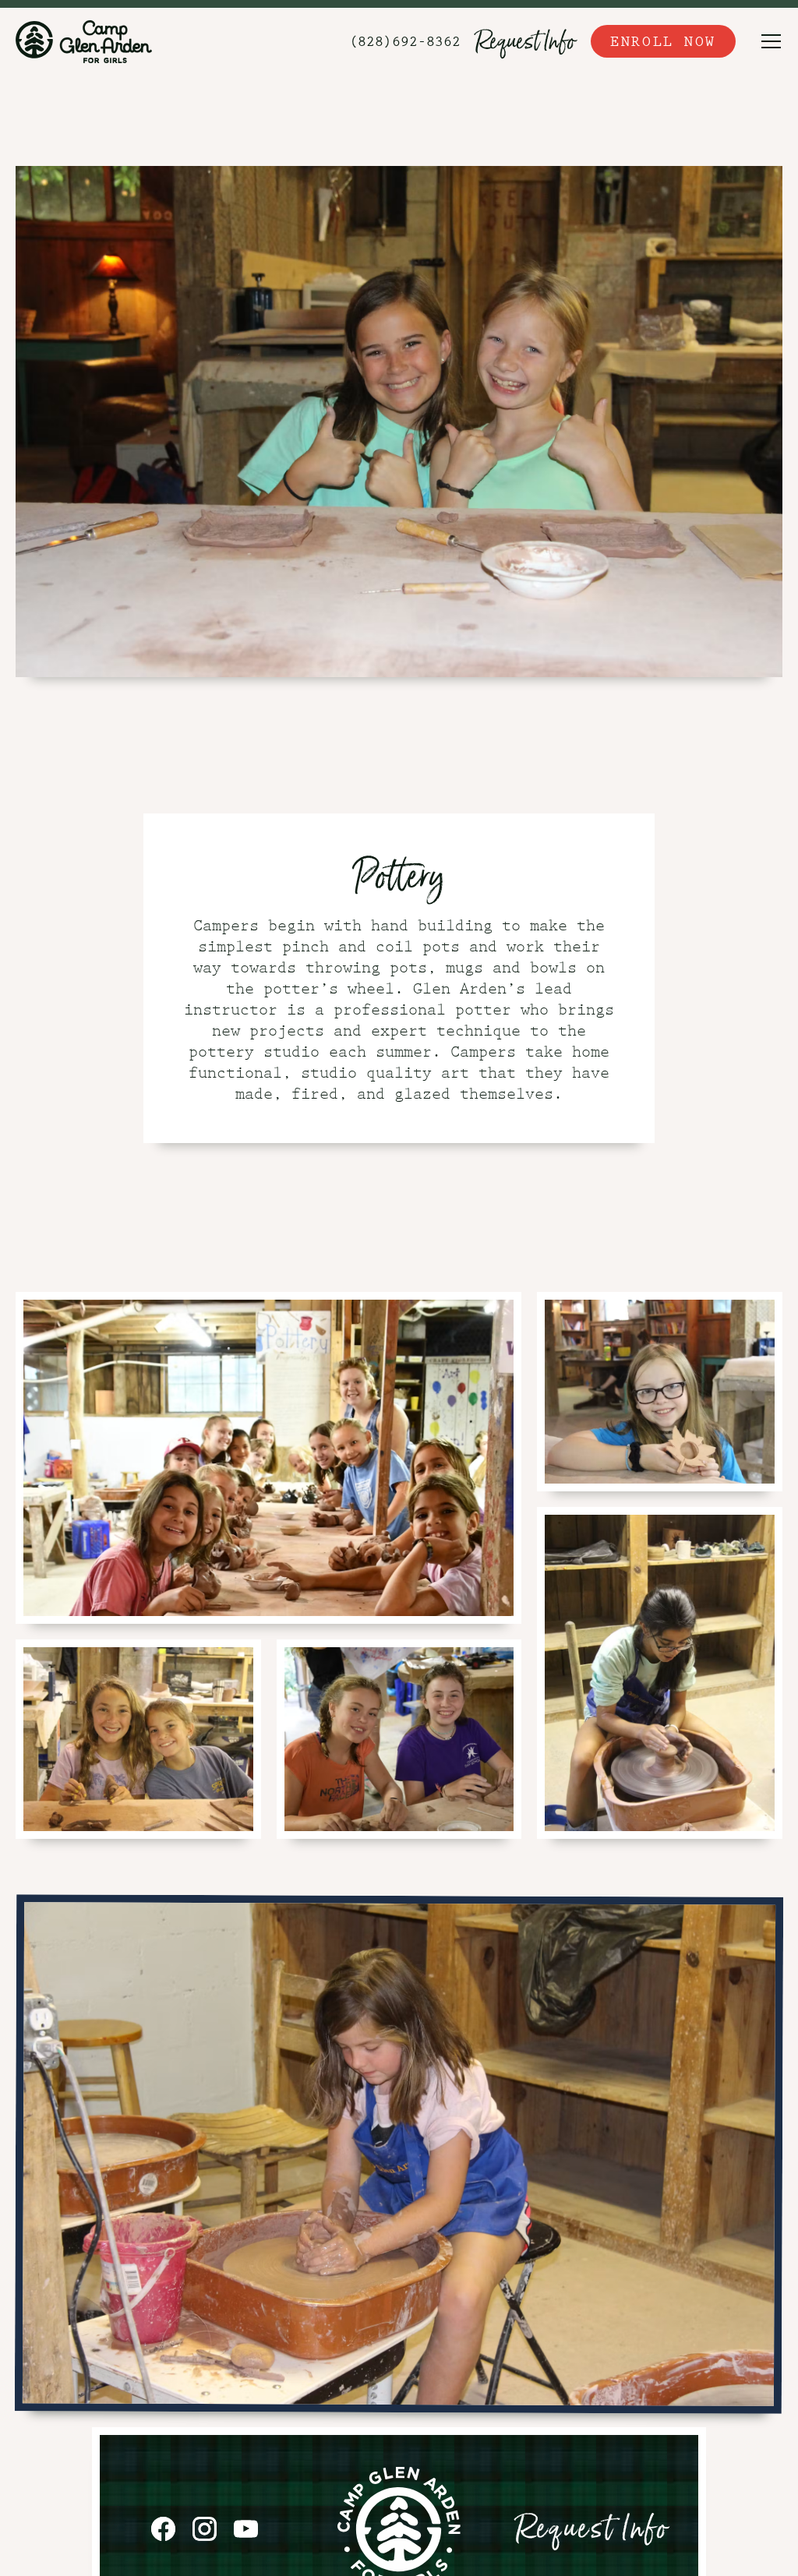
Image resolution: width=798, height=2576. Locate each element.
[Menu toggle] (771, 41)
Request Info (526, 41)
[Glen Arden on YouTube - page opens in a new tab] (246, 2529)
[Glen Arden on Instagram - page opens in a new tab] (205, 2529)
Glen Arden (84, 41)
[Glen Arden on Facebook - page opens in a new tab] (163, 2529)
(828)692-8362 (405, 41)
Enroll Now (663, 41)
